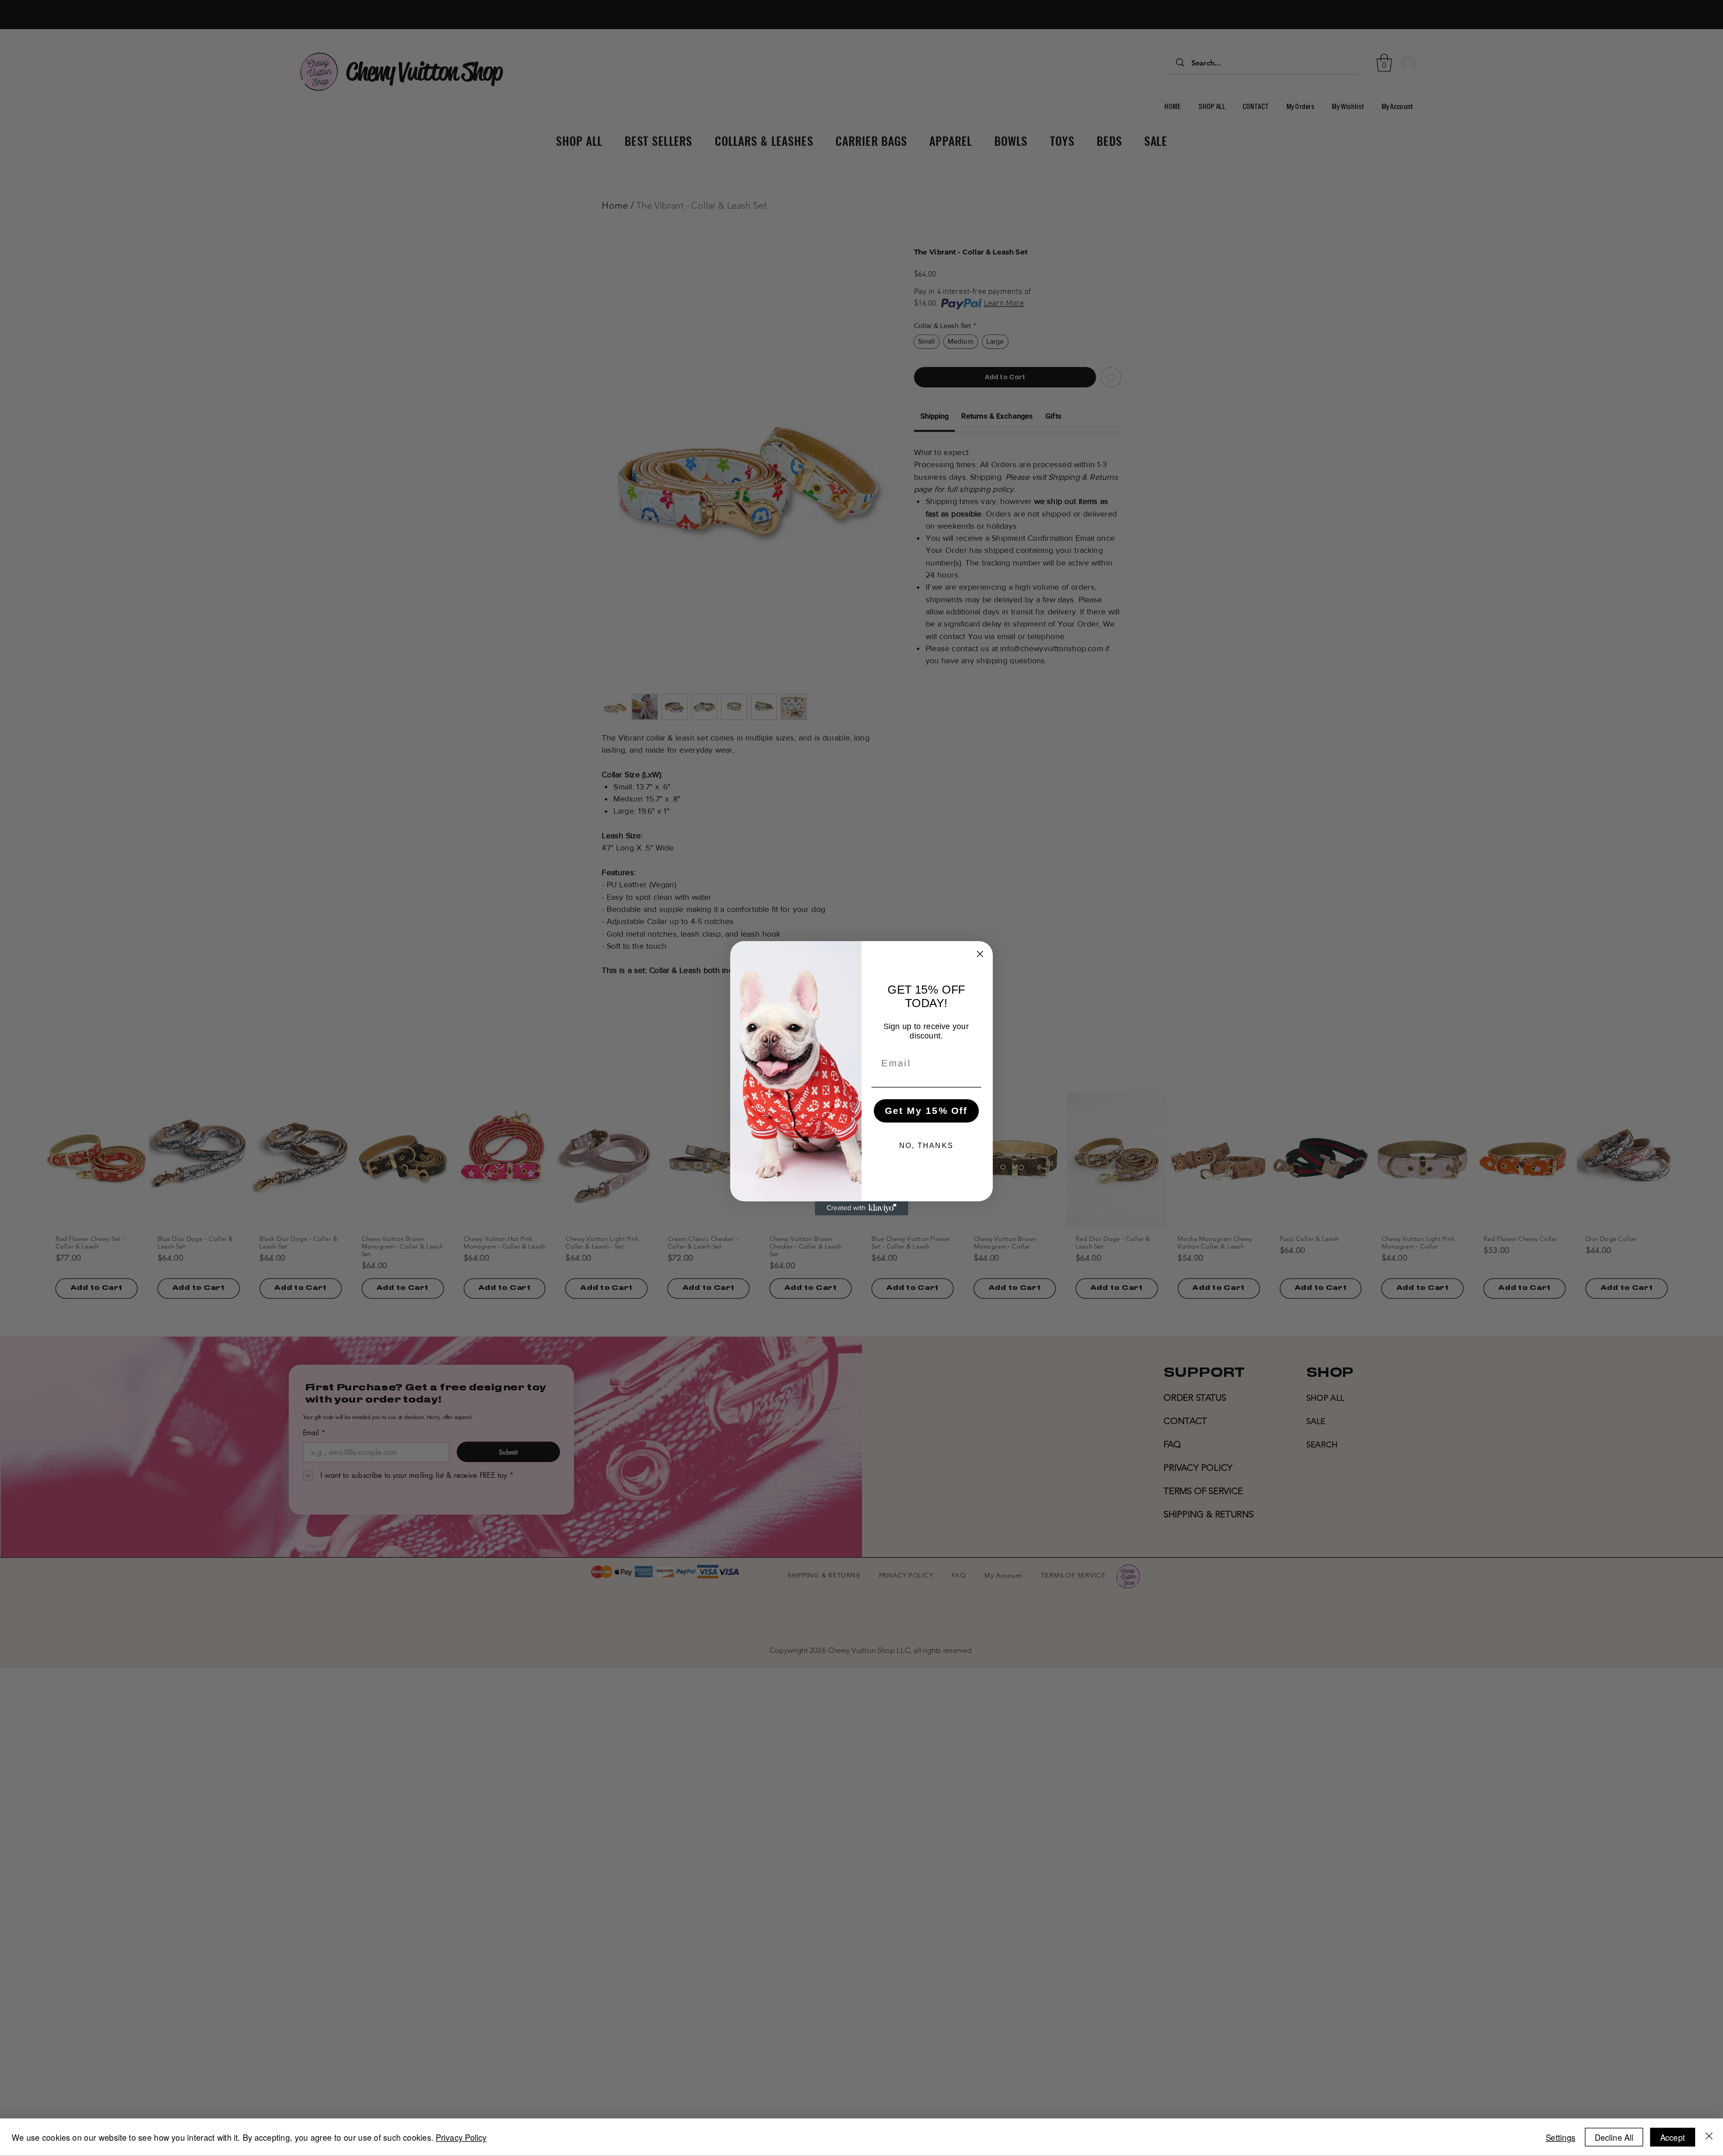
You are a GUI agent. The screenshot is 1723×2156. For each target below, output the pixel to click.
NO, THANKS (926, 1146)
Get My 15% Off (926, 1110)
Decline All (1614, 2137)
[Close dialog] (980, 953)
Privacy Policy (461, 2137)
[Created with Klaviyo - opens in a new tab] (861, 1208)
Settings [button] (1561, 2137)
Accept (1673, 2137)
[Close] (1709, 2138)
